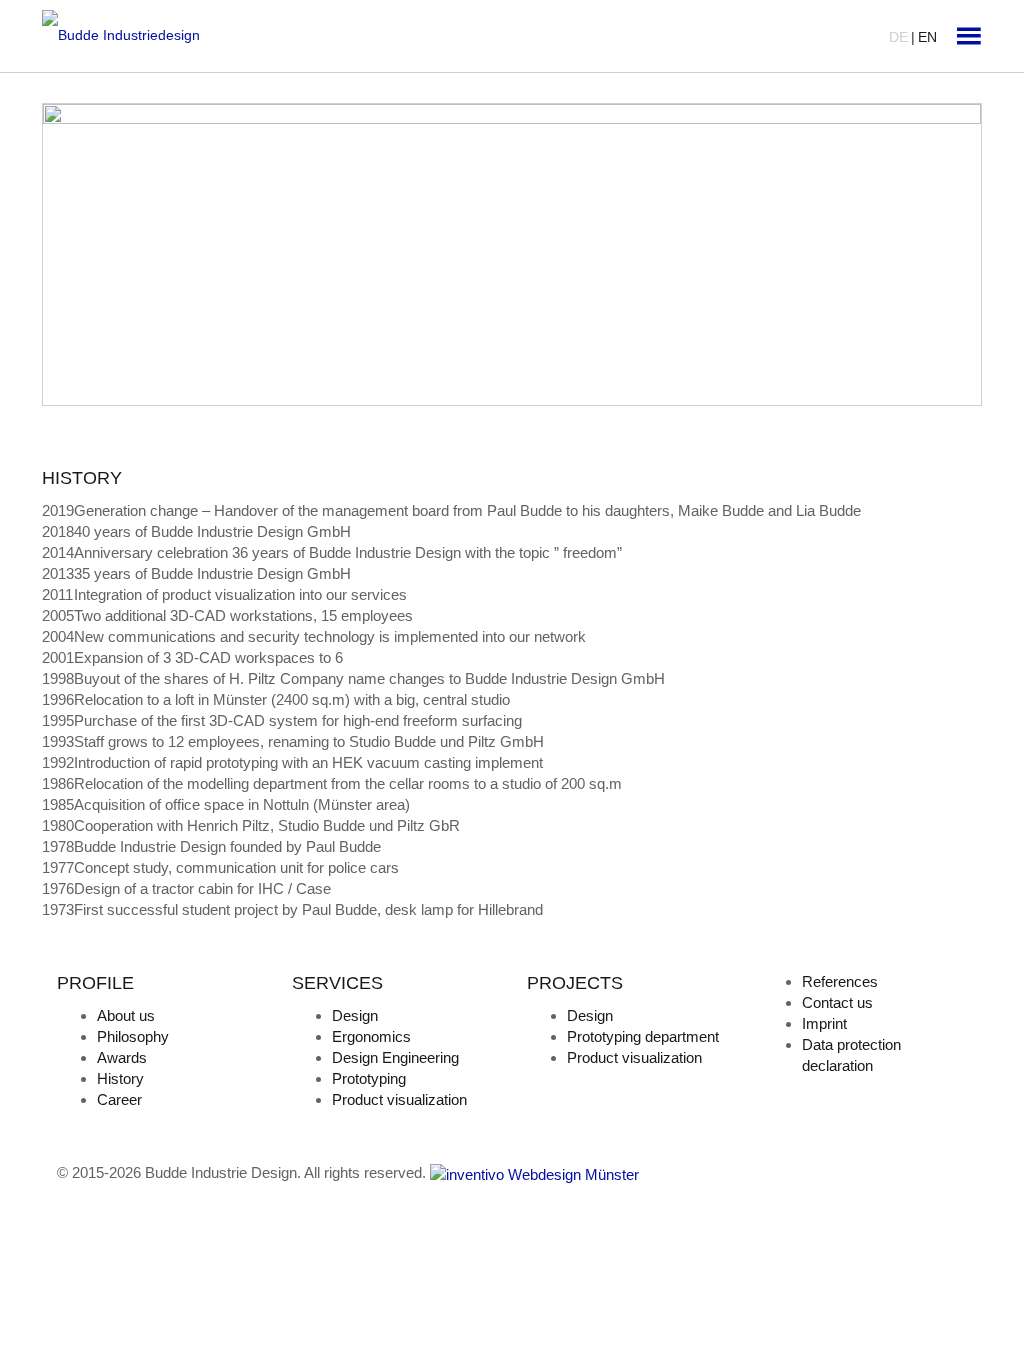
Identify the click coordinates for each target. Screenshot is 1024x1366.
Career (119, 1099)
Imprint (824, 1023)
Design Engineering (395, 1057)
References (840, 981)
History (120, 1078)
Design (355, 1015)
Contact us (837, 1002)
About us (126, 1015)
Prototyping (369, 1078)
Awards (122, 1057)
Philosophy (133, 1036)
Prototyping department (643, 1036)
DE (898, 37)
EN (927, 37)
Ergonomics (371, 1036)
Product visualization (399, 1099)
